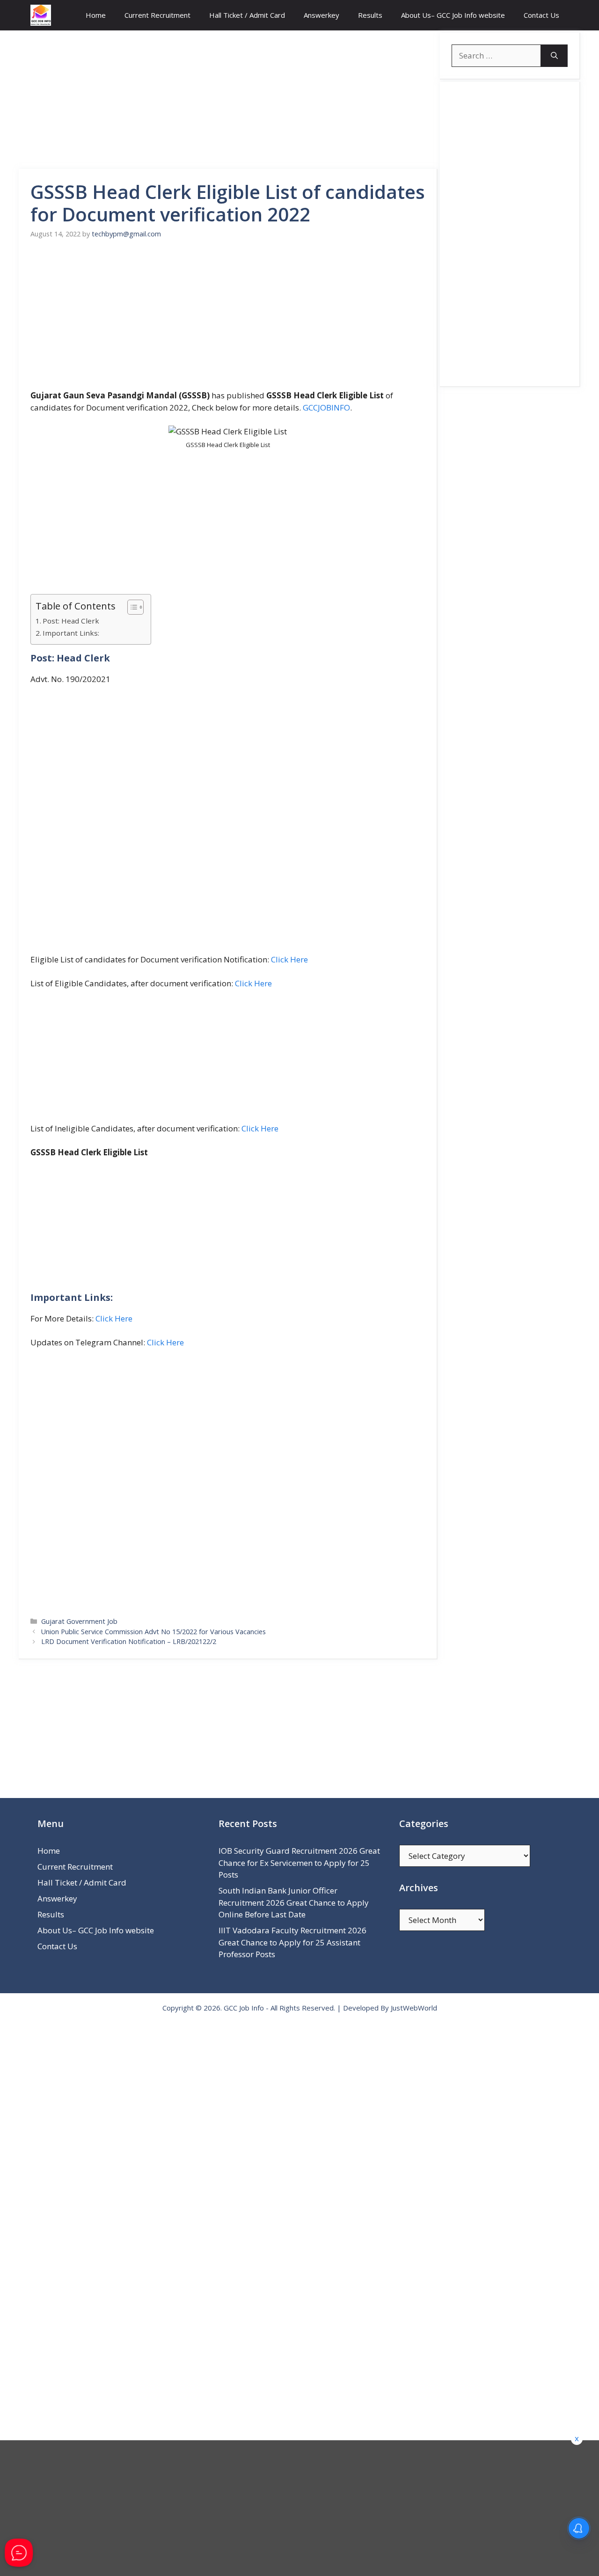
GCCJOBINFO (326, 407)
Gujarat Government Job (79, 1621)
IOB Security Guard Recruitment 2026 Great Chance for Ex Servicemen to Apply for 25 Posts (299, 1863)
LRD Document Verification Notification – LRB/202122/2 (129, 1641)
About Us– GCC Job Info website (453, 15)
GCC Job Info (244, 2008)
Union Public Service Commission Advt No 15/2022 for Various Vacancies (153, 1632)
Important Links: (71, 633)
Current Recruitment (157, 15)
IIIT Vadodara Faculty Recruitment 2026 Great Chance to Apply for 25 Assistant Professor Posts (292, 1942)
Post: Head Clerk (71, 621)
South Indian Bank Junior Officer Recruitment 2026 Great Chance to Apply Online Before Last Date (294, 1902)
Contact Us (541, 15)
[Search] (554, 56)
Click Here (289, 959)
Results (370, 15)
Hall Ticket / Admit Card (247, 15)
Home (96, 15)
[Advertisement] (228, 100)
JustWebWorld (414, 2008)
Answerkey (321, 15)
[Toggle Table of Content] (131, 607)
